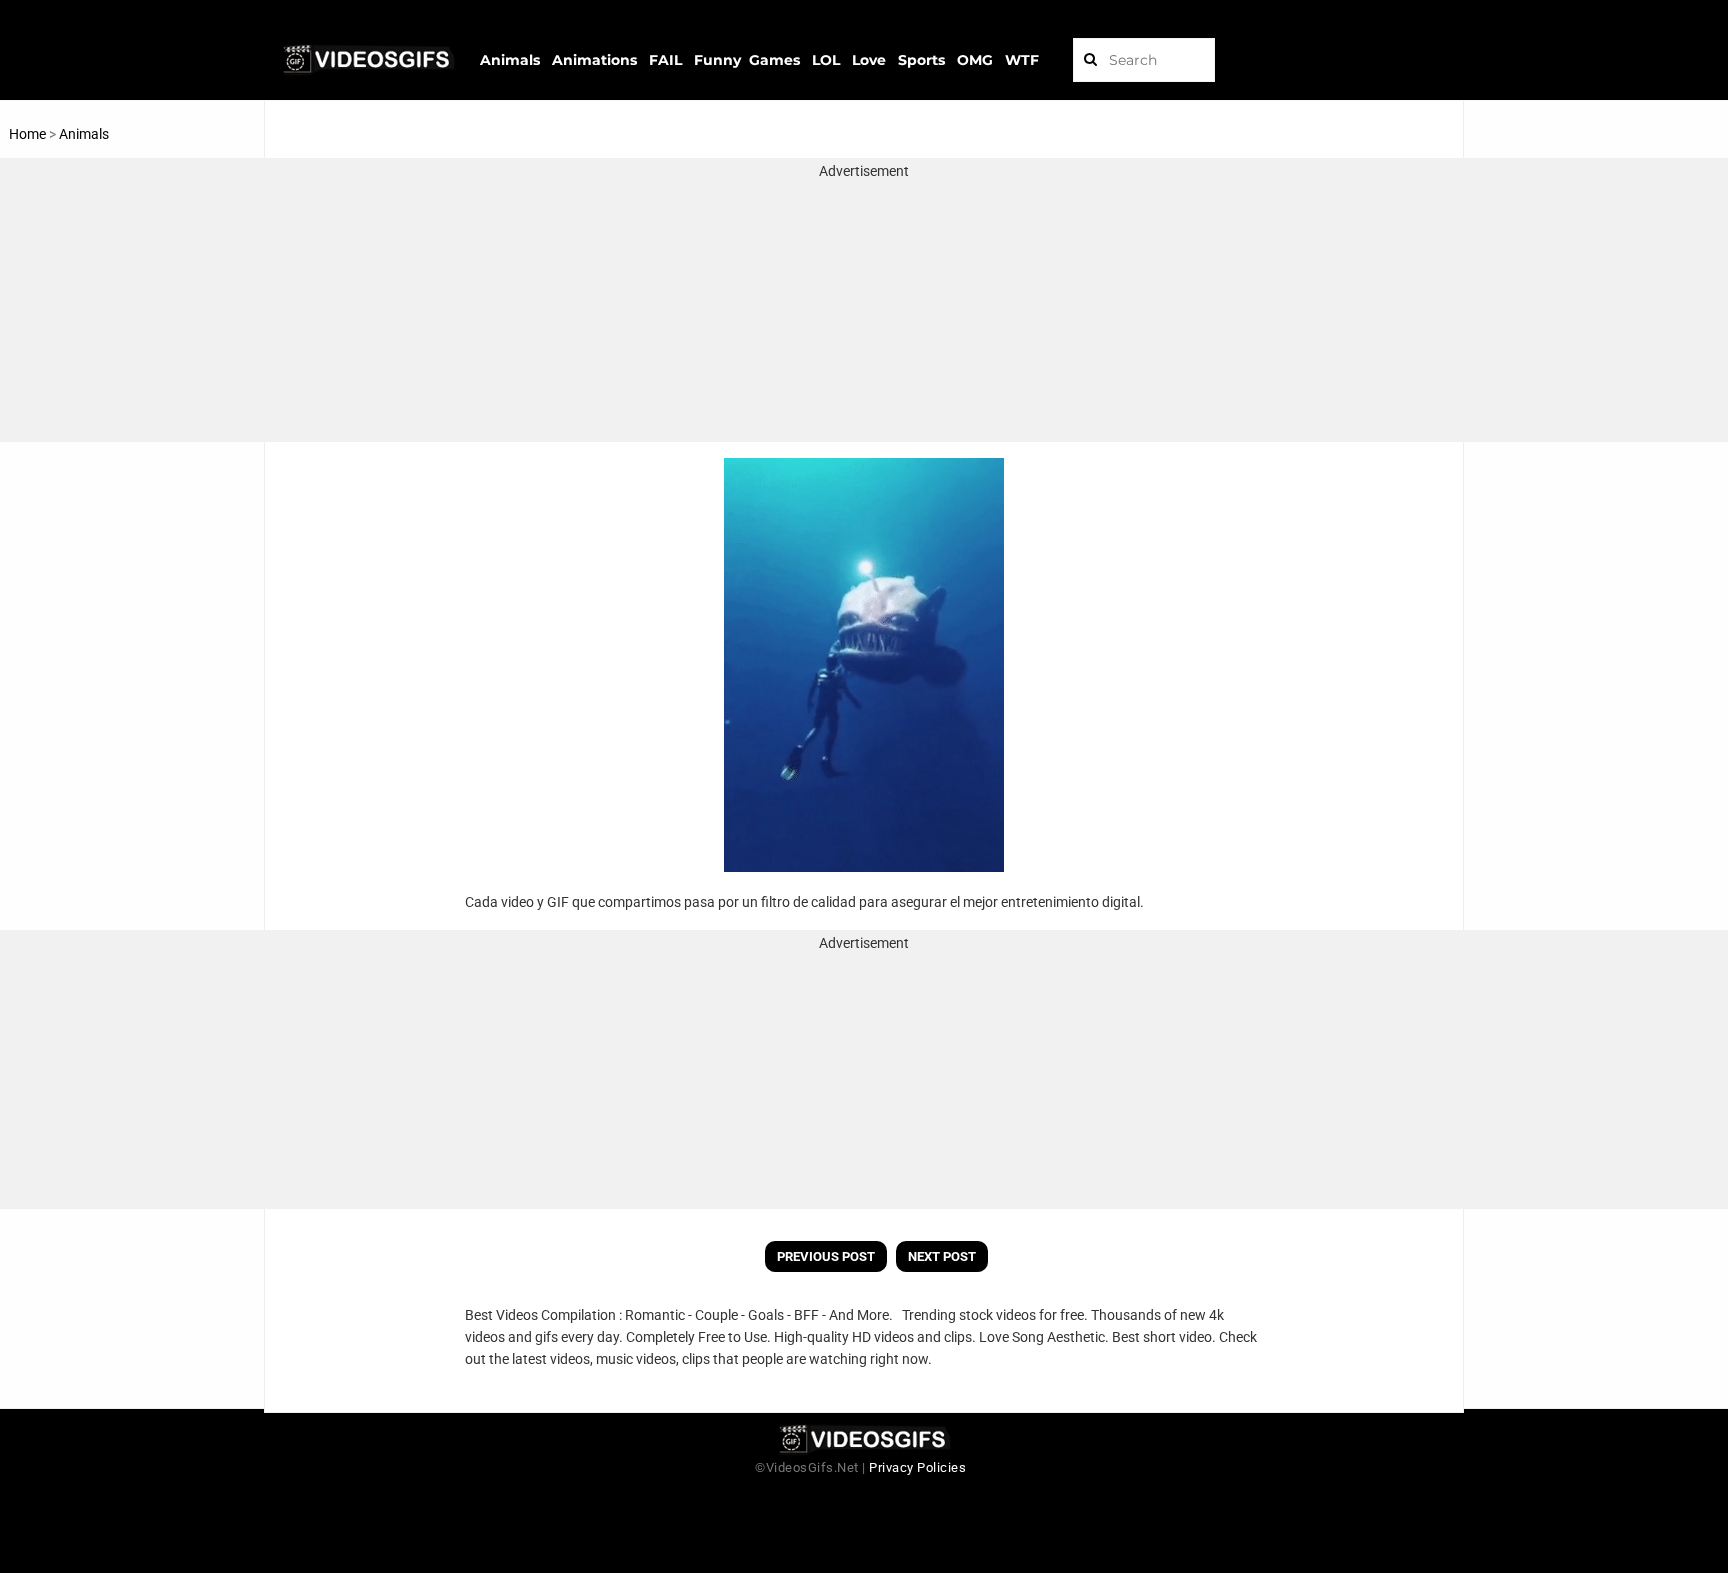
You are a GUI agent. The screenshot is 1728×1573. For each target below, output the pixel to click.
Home (27, 134)
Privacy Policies (917, 1467)
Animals (84, 134)
